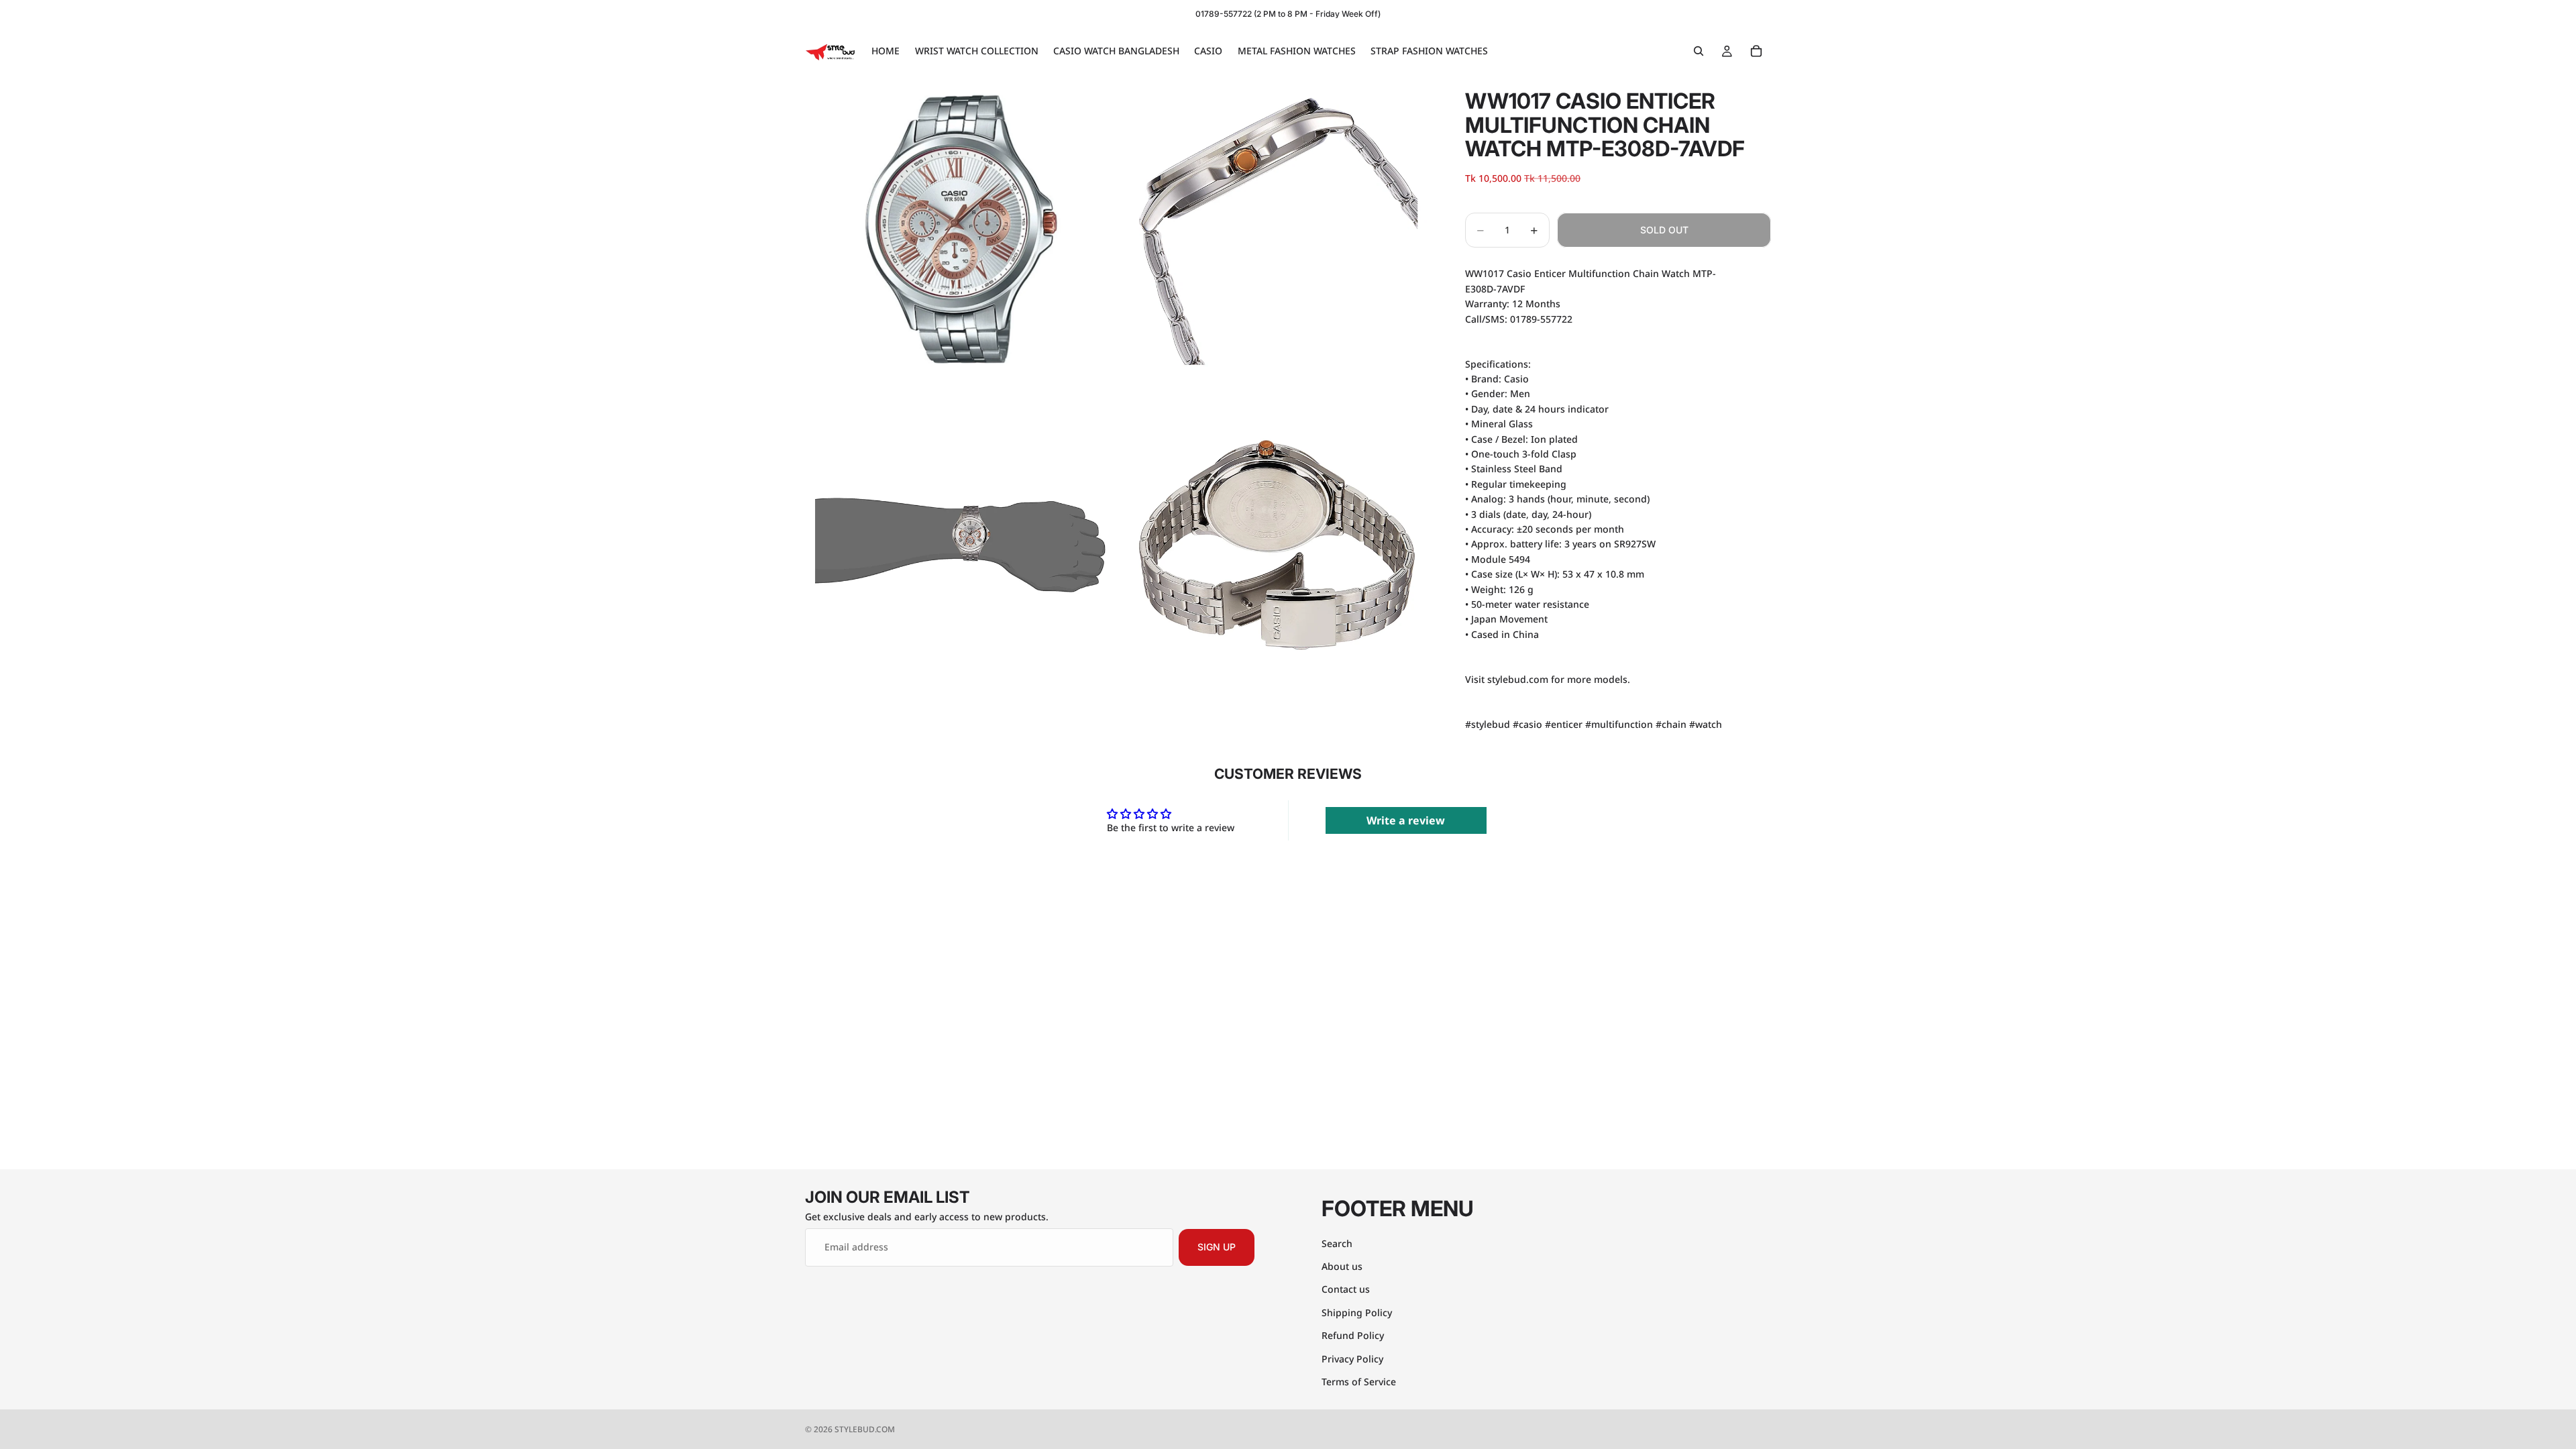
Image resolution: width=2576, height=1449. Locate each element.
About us (1342, 1266)
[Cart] (1756, 51)
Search (1337, 1243)
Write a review (1406, 820)
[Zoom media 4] (1277, 545)
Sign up (1217, 1247)
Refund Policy (1353, 1335)
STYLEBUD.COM (865, 1429)
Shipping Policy (1357, 1312)
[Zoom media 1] (961, 229)
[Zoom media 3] (961, 545)
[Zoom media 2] (1277, 229)
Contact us (1346, 1289)
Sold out (1664, 230)
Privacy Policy (1352, 1358)
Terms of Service (1359, 1381)
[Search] (1699, 51)
